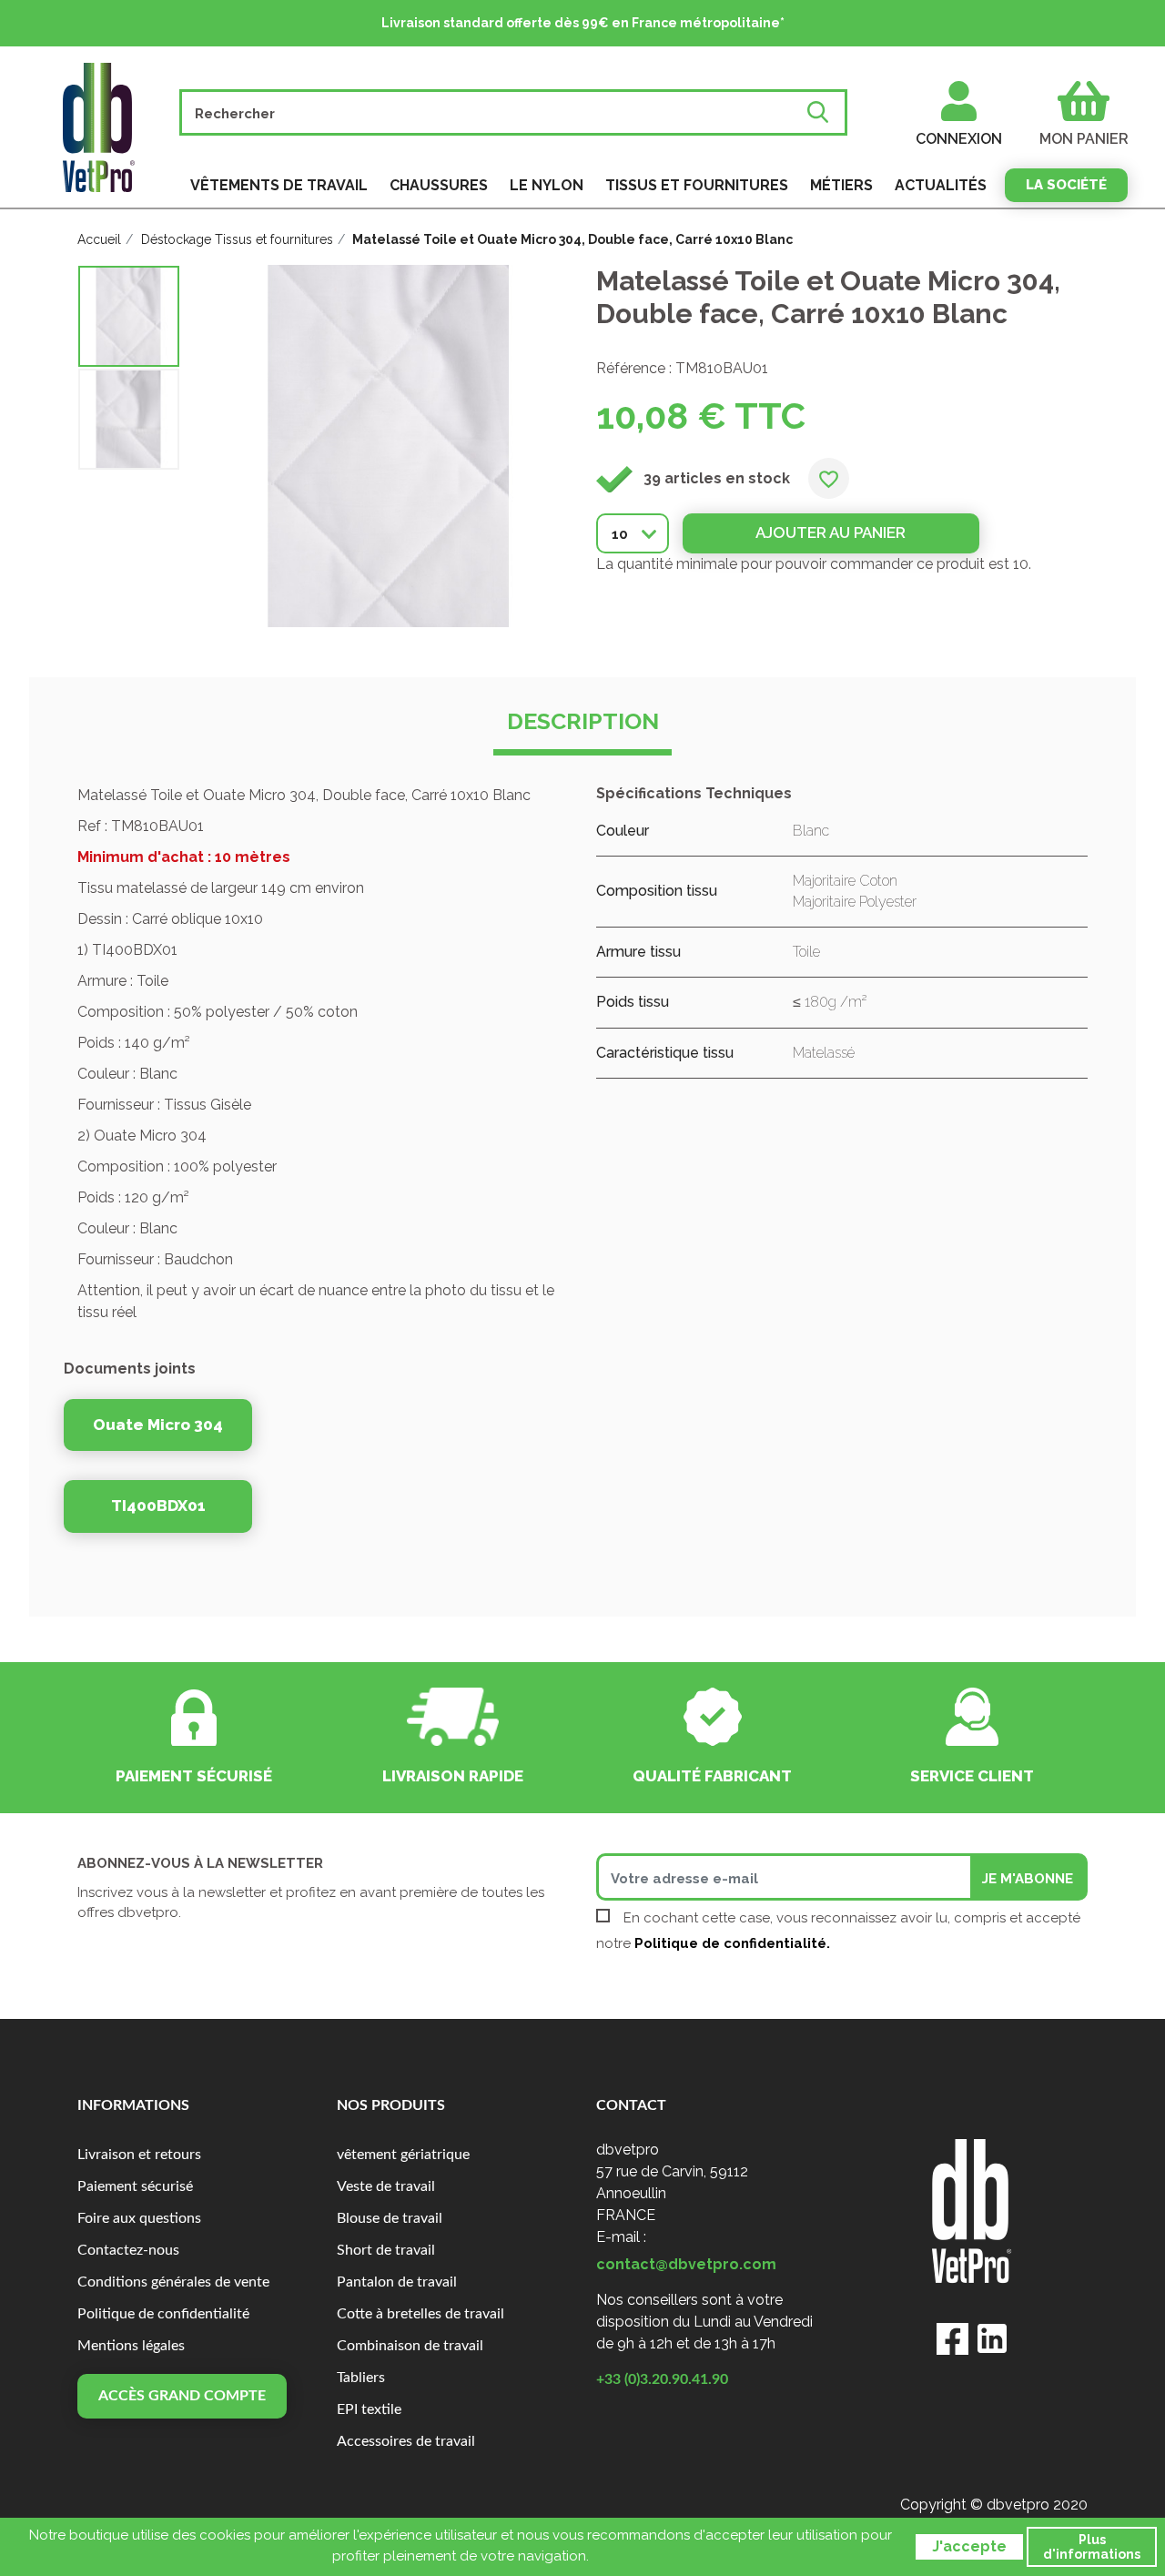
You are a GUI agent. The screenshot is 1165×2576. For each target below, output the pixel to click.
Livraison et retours (139, 2155)
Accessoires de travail (406, 2441)
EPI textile (369, 2409)
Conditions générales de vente (173, 2282)
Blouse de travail (390, 2218)
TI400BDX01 (158, 1506)
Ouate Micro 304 (158, 1425)
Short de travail (386, 2250)
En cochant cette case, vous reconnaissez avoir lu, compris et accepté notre (838, 1931)
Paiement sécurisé (135, 2186)
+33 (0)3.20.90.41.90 (662, 2379)
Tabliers (361, 2378)
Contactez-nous (128, 2250)
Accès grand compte (182, 2396)
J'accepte (969, 2546)
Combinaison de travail (410, 2346)
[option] (129, 316)
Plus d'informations (1092, 2547)
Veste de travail (386, 2186)
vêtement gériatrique (403, 2155)
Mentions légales (131, 2346)
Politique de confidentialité (163, 2314)
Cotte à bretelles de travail (420, 2314)
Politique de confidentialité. (732, 1943)
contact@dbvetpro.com (686, 2264)
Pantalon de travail (397, 2282)
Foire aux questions (139, 2218)
